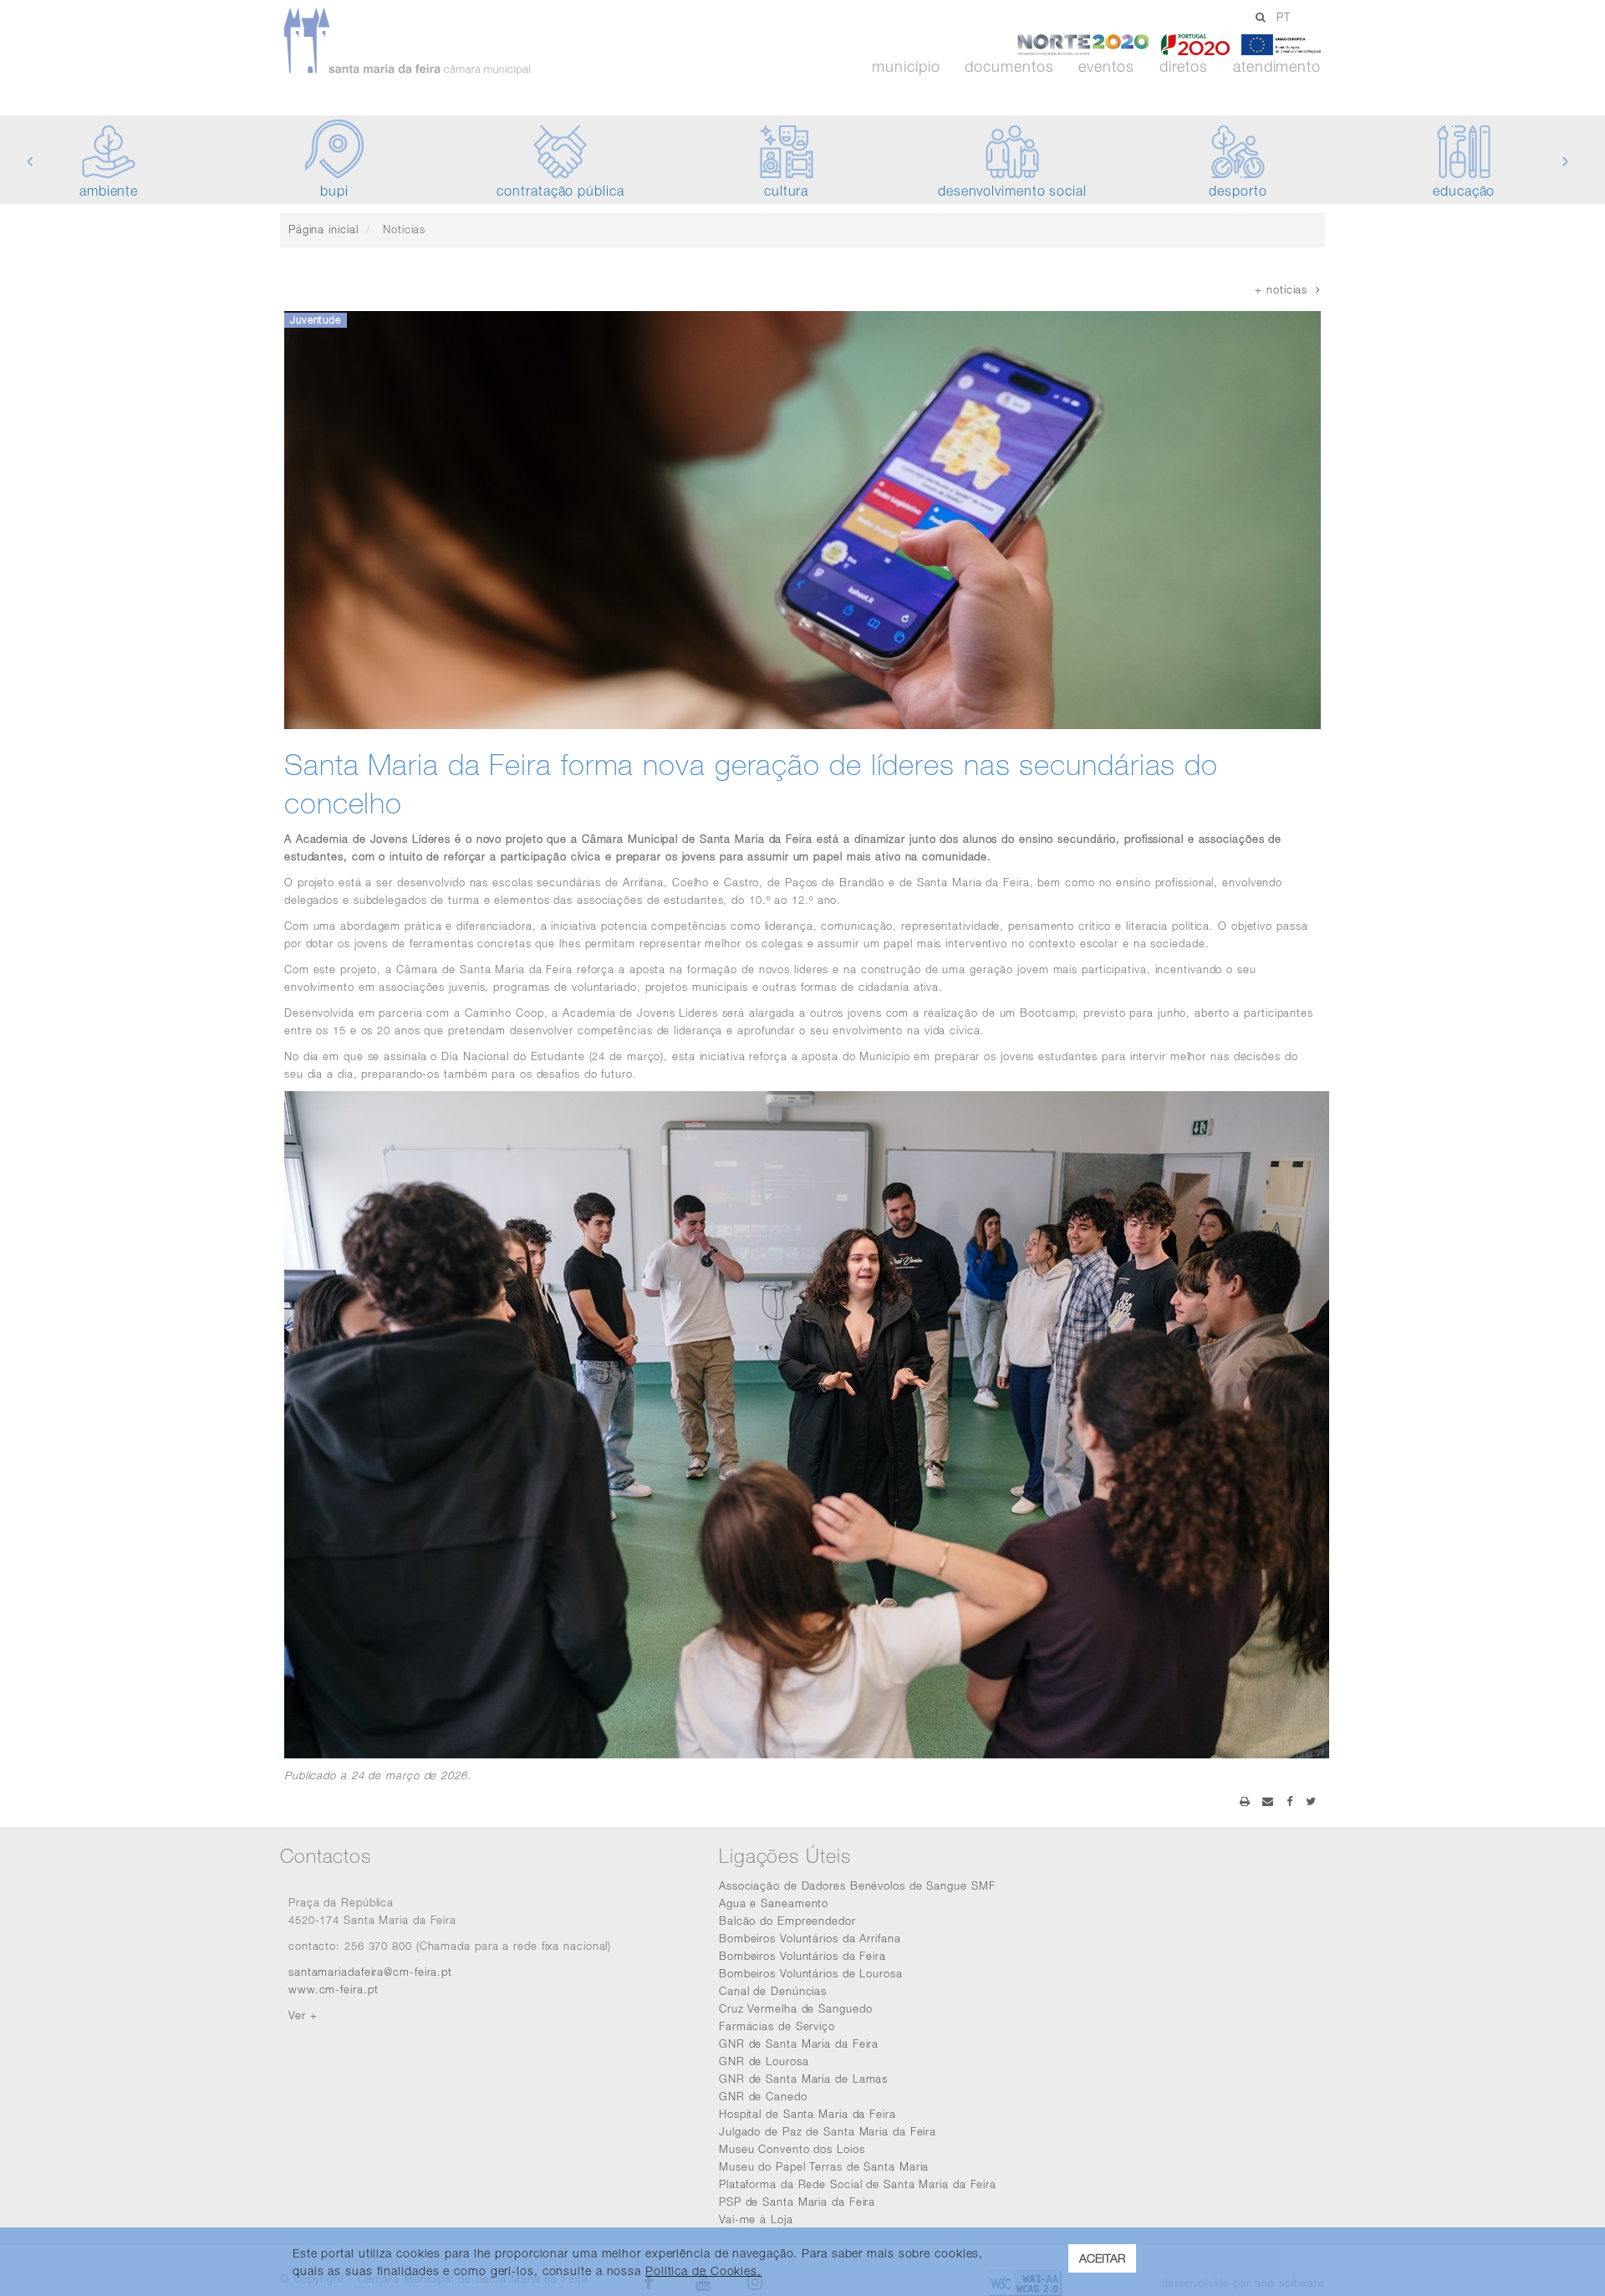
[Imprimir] (1245, 1801)
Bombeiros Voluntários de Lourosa (811, 1973)
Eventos (1106, 67)
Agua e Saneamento (774, 1903)
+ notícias (1285, 289)
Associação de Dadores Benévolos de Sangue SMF (857, 1885)
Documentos (1009, 67)
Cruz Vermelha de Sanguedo (796, 2008)
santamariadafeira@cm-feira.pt (370, 1972)
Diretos (1184, 67)
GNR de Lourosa (764, 2061)
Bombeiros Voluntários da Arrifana (810, 1938)
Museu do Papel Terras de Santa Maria (824, 2166)
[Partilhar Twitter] (1311, 1801)
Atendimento (1277, 67)
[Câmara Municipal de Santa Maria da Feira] (454, 42)
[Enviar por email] (1268, 1801)
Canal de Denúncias (773, 1991)
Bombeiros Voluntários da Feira (802, 1956)
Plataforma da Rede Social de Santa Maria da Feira (858, 2184)
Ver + (303, 2015)
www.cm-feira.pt (334, 1989)
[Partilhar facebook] (1290, 1801)
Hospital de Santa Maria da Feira (808, 2114)
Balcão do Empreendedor (787, 1921)
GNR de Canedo (763, 2096)
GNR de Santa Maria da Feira (799, 2043)
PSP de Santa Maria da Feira (797, 2202)
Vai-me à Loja (756, 2219)
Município (906, 67)
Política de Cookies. (703, 2270)
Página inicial (324, 229)
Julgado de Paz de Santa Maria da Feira (828, 2131)
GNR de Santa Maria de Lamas (803, 2079)
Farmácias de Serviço (777, 2026)
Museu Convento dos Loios (792, 2149)
